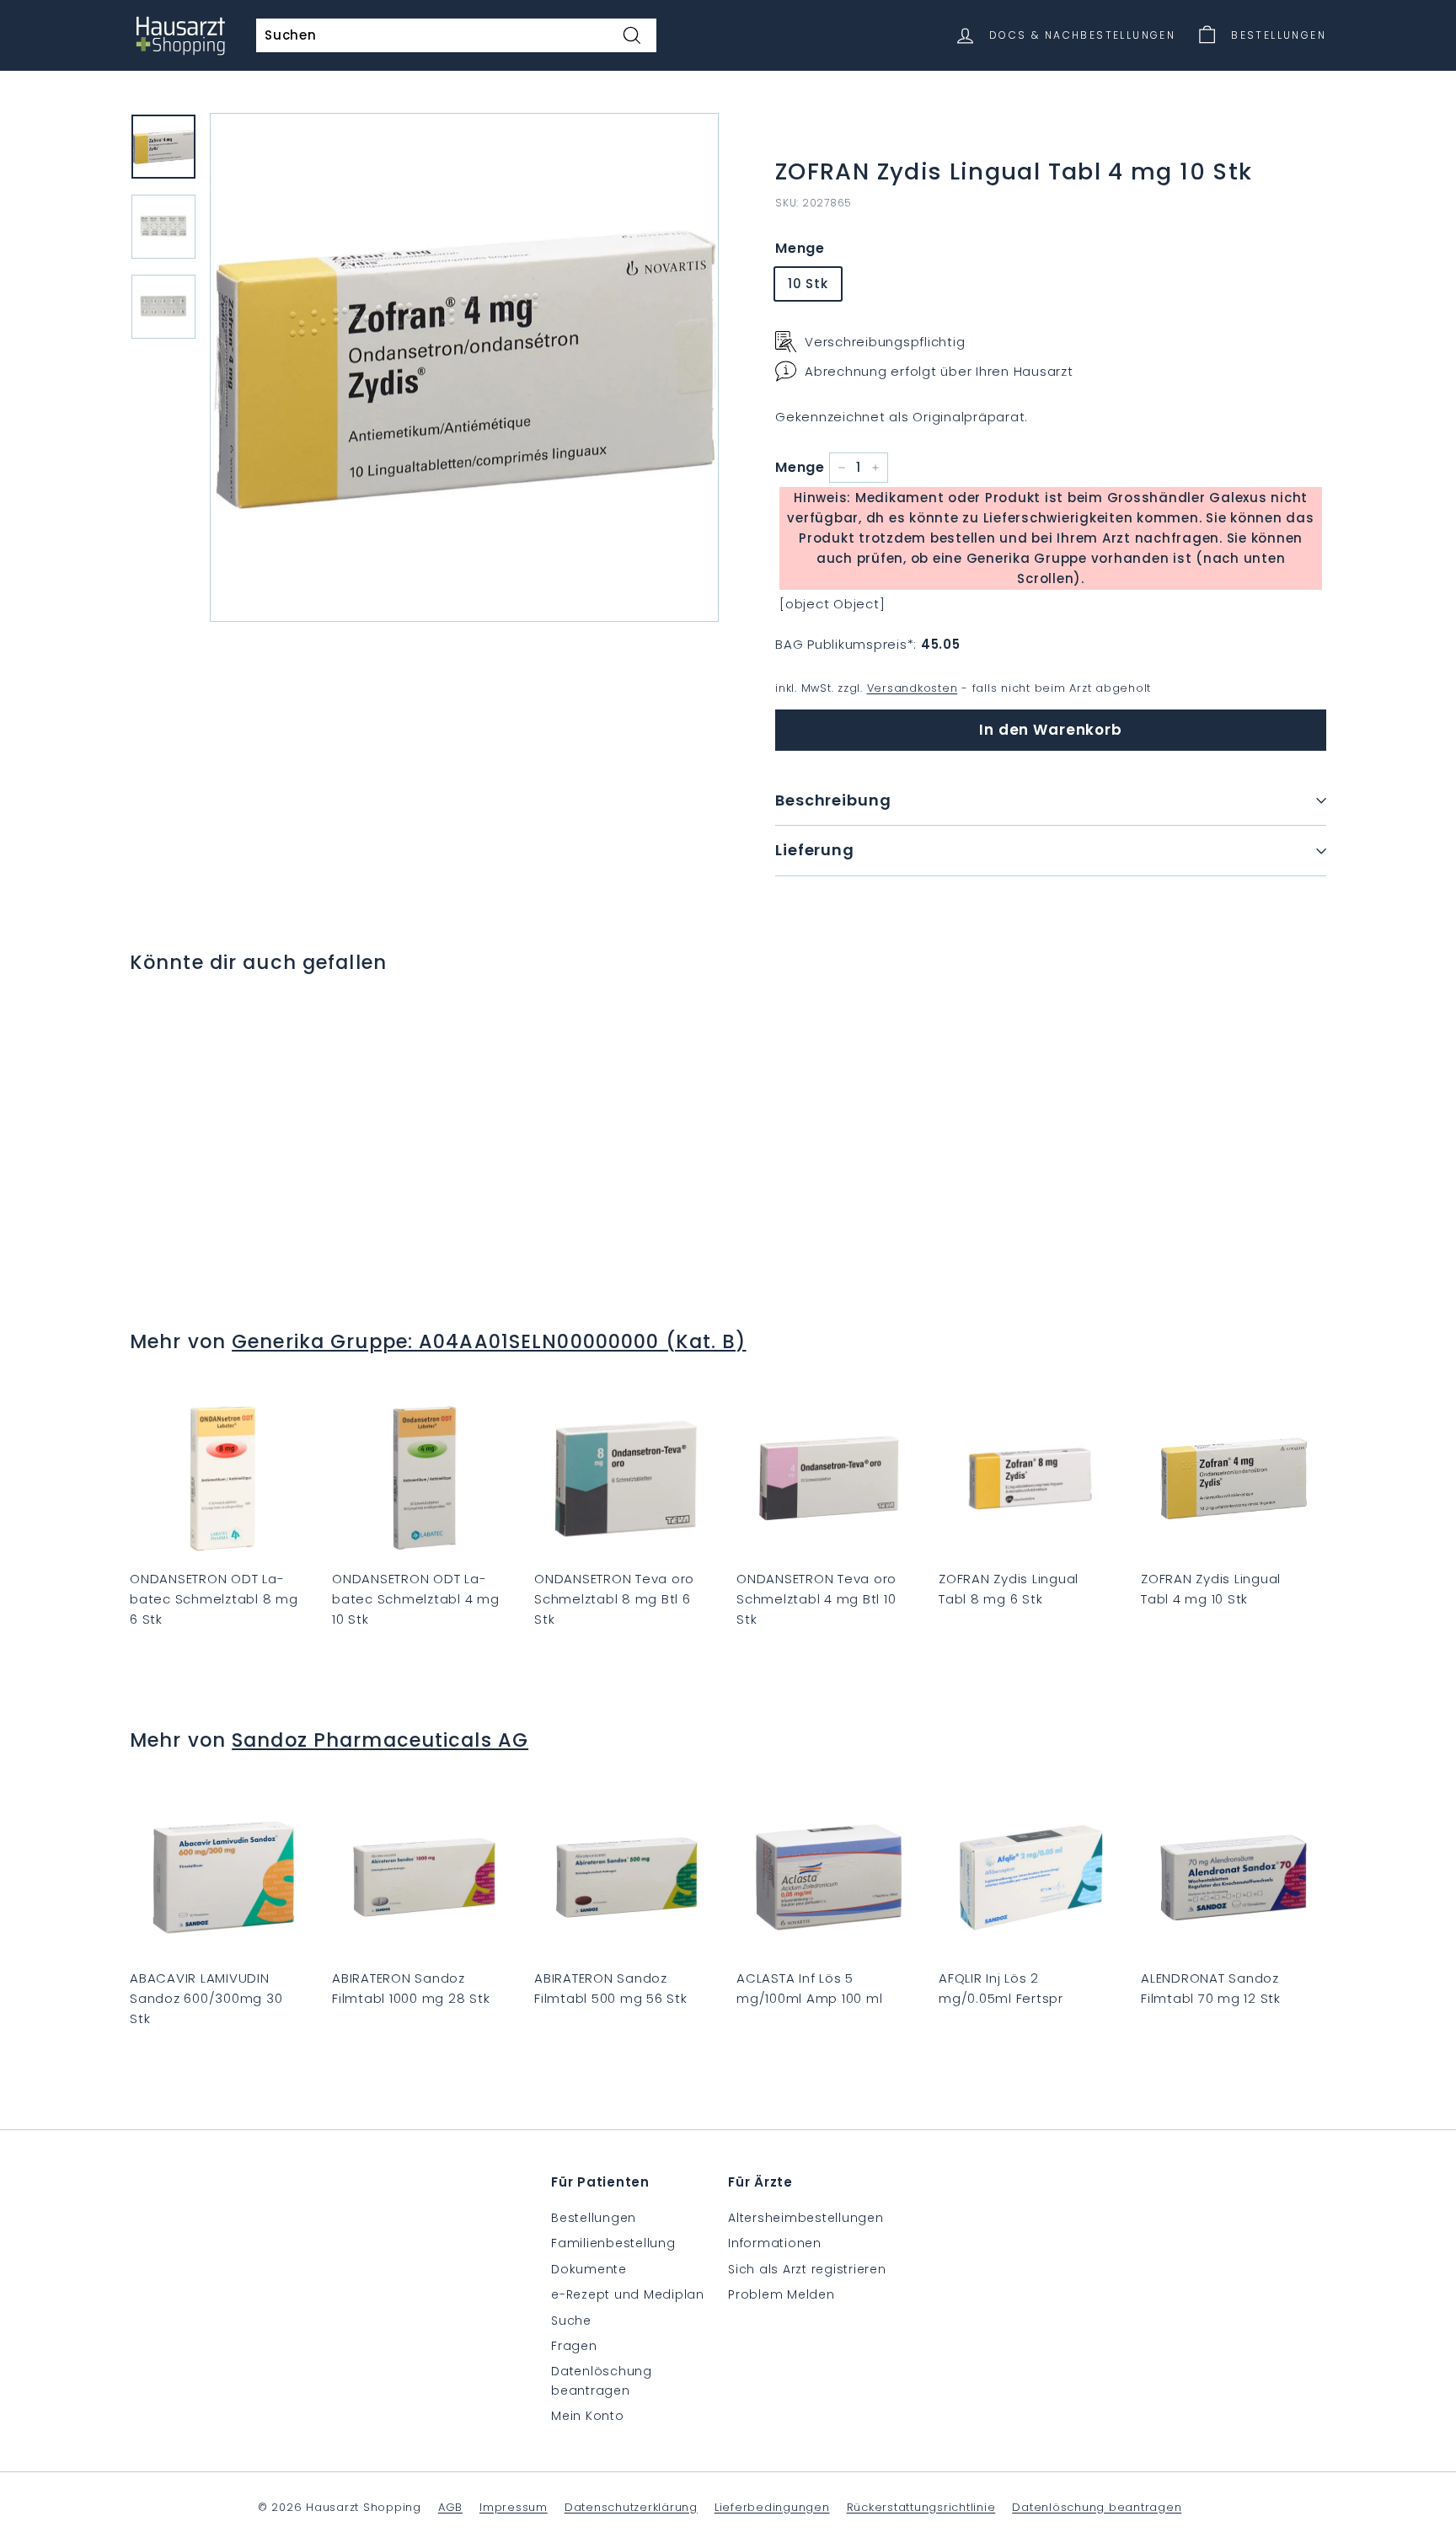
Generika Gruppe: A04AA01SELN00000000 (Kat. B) (489, 1341)
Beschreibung (833, 800)
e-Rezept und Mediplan (628, 2294)
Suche (571, 2321)
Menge (800, 248)
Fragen (574, 2346)
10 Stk (808, 284)
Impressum (514, 2507)
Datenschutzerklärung (631, 2507)
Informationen (775, 2243)
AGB (450, 2507)
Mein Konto (588, 2416)
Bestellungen (594, 2218)
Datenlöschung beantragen (602, 2380)
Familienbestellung (613, 2243)
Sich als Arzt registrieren (807, 2269)
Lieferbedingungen (772, 2507)
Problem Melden (782, 2294)
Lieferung (815, 850)
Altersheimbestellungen (806, 2218)
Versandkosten (913, 688)
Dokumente (589, 2269)
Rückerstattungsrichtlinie (921, 2507)
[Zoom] (464, 367)
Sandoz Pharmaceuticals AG (380, 1740)
